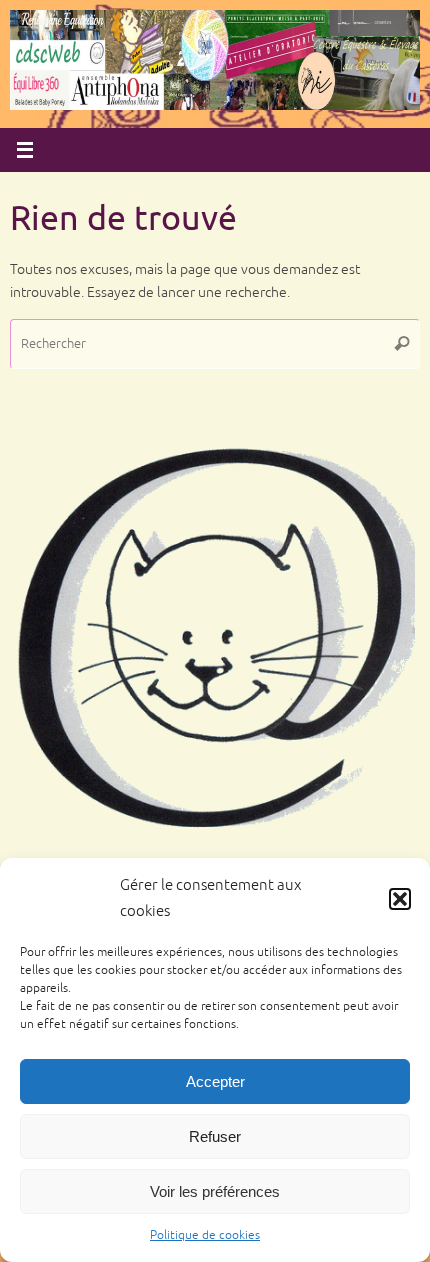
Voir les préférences (215, 1191)
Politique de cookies (205, 1235)
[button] (400, 899)
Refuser (215, 1136)
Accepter (215, 1081)
